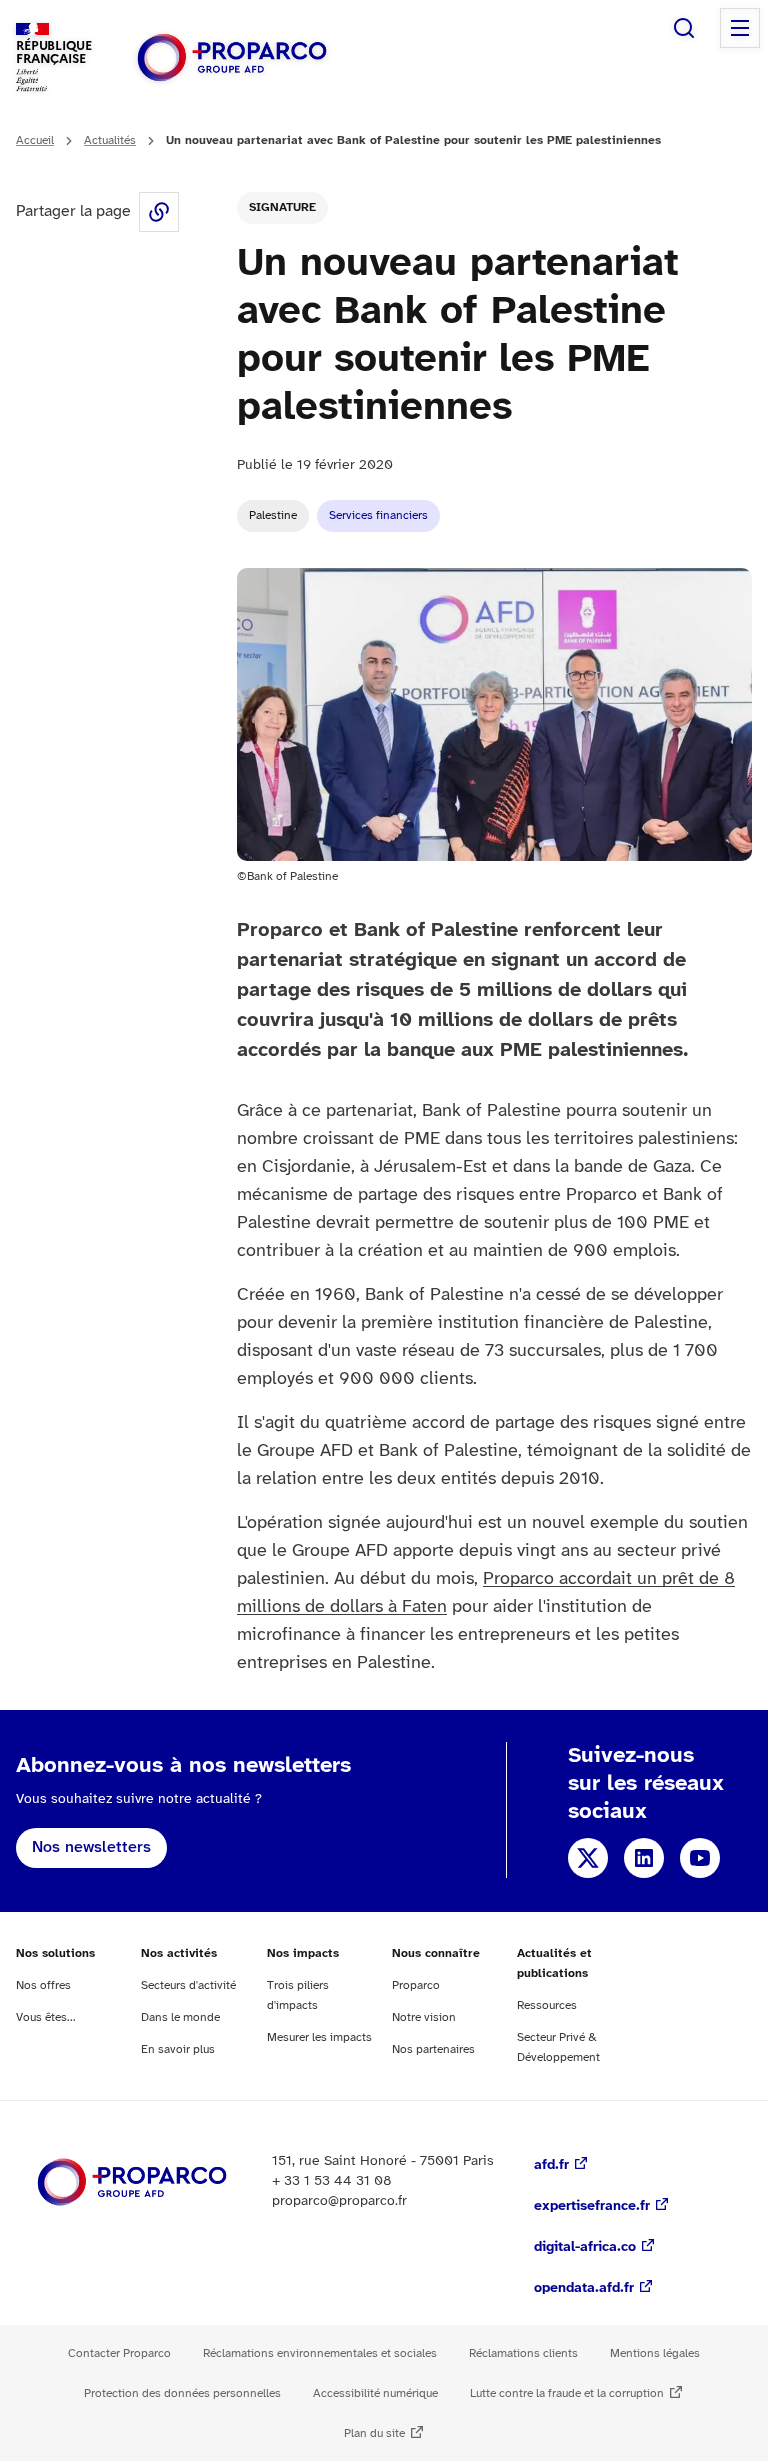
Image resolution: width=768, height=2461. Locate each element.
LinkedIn (644, 1858)
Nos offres (43, 1985)
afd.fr (551, 2165)
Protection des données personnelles (182, 2393)
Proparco (416, 1985)
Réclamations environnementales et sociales (320, 2353)
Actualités (110, 140)
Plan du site (374, 2433)
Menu (740, 28)
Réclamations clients (523, 2353)
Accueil (35, 140)
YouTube (700, 1858)
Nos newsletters (91, 1847)
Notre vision (424, 2017)
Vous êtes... (46, 2017)
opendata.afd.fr (584, 2288)
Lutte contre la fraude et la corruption (567, 2393)
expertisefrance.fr (592, 2206)
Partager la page (159, 212)
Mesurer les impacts (319, 2037)
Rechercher (684, 28)
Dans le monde (180, 2017)
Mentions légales (655, 2353)
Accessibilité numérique (375, 2393)
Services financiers (378, 515)
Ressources (547, 2005)
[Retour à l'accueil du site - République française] (232, 57)
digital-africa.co (585, 2247)
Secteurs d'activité (188, 1985)
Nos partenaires (433, 2049)
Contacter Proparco (119, 2353)
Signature (282, 207)
